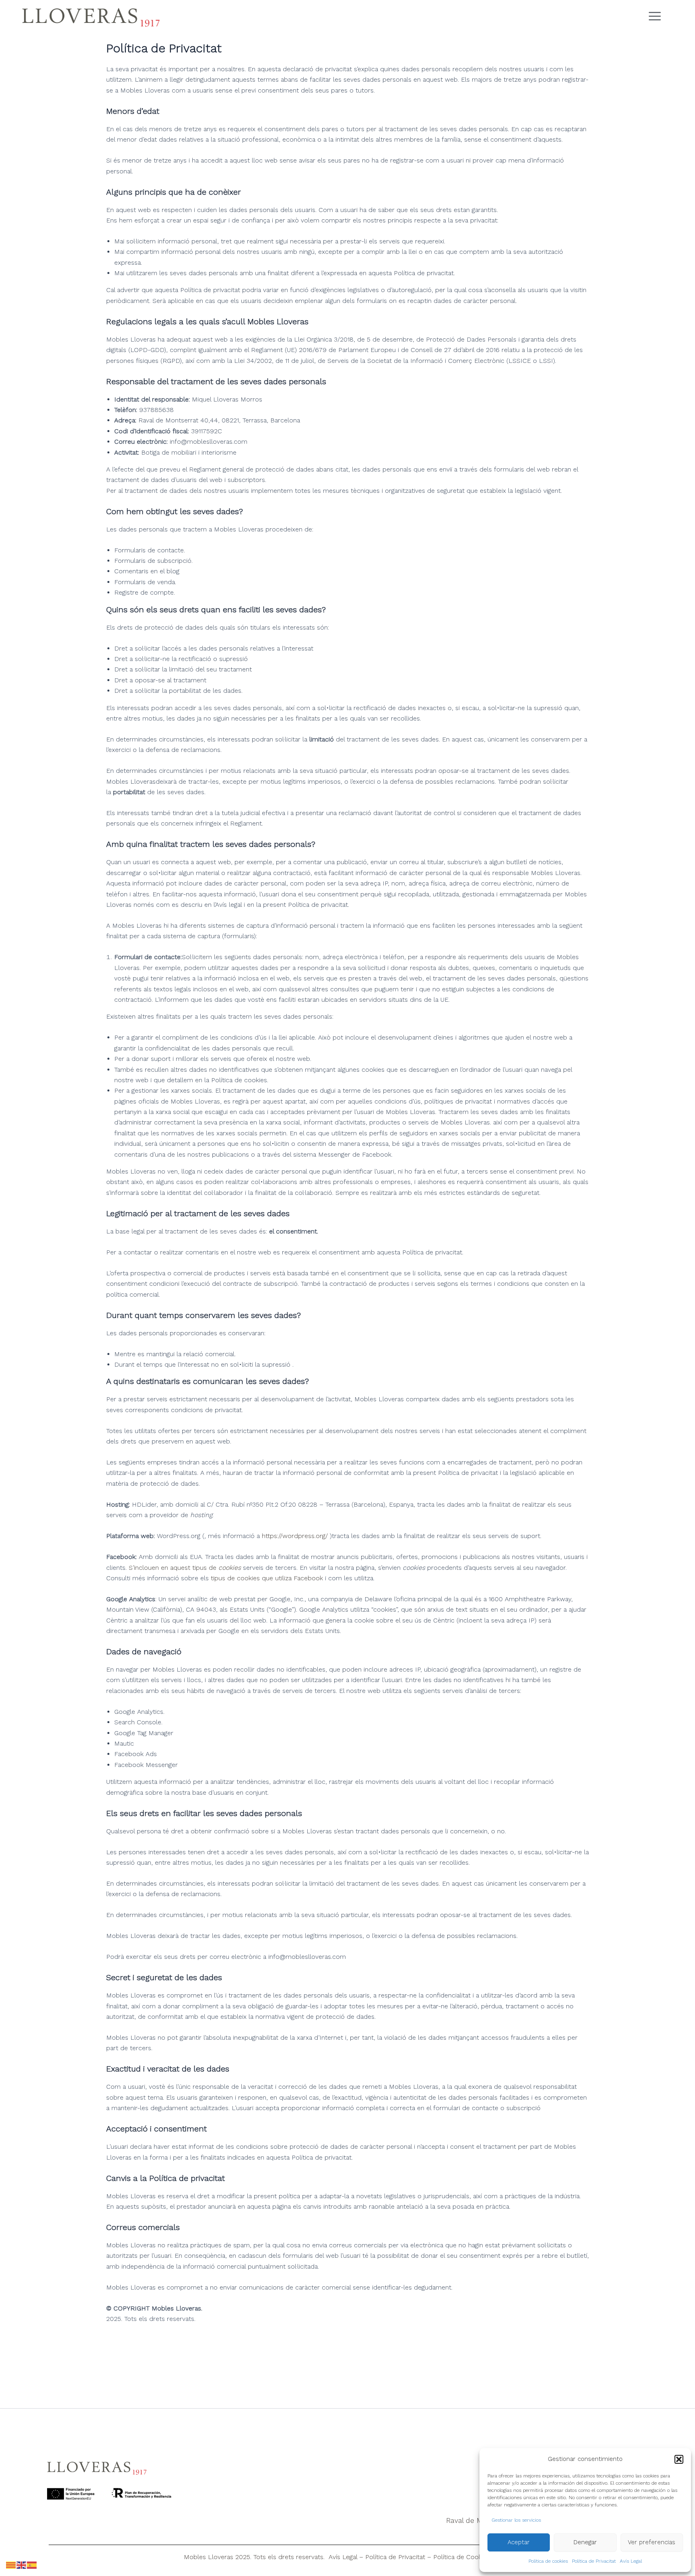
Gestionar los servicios (516, 2520)
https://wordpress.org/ (295, 1536)
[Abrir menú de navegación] (662, 17)
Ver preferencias (652, 2542)
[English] (22, 2565)
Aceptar (519, 2542)
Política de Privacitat (594, 2561)
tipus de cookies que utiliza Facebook (267, 1578)
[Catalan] (11, 2565)
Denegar (585, 2542)
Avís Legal (631, 2561)
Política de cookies (548, 2561)
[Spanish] (32, 2565)
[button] (679, 2459)
